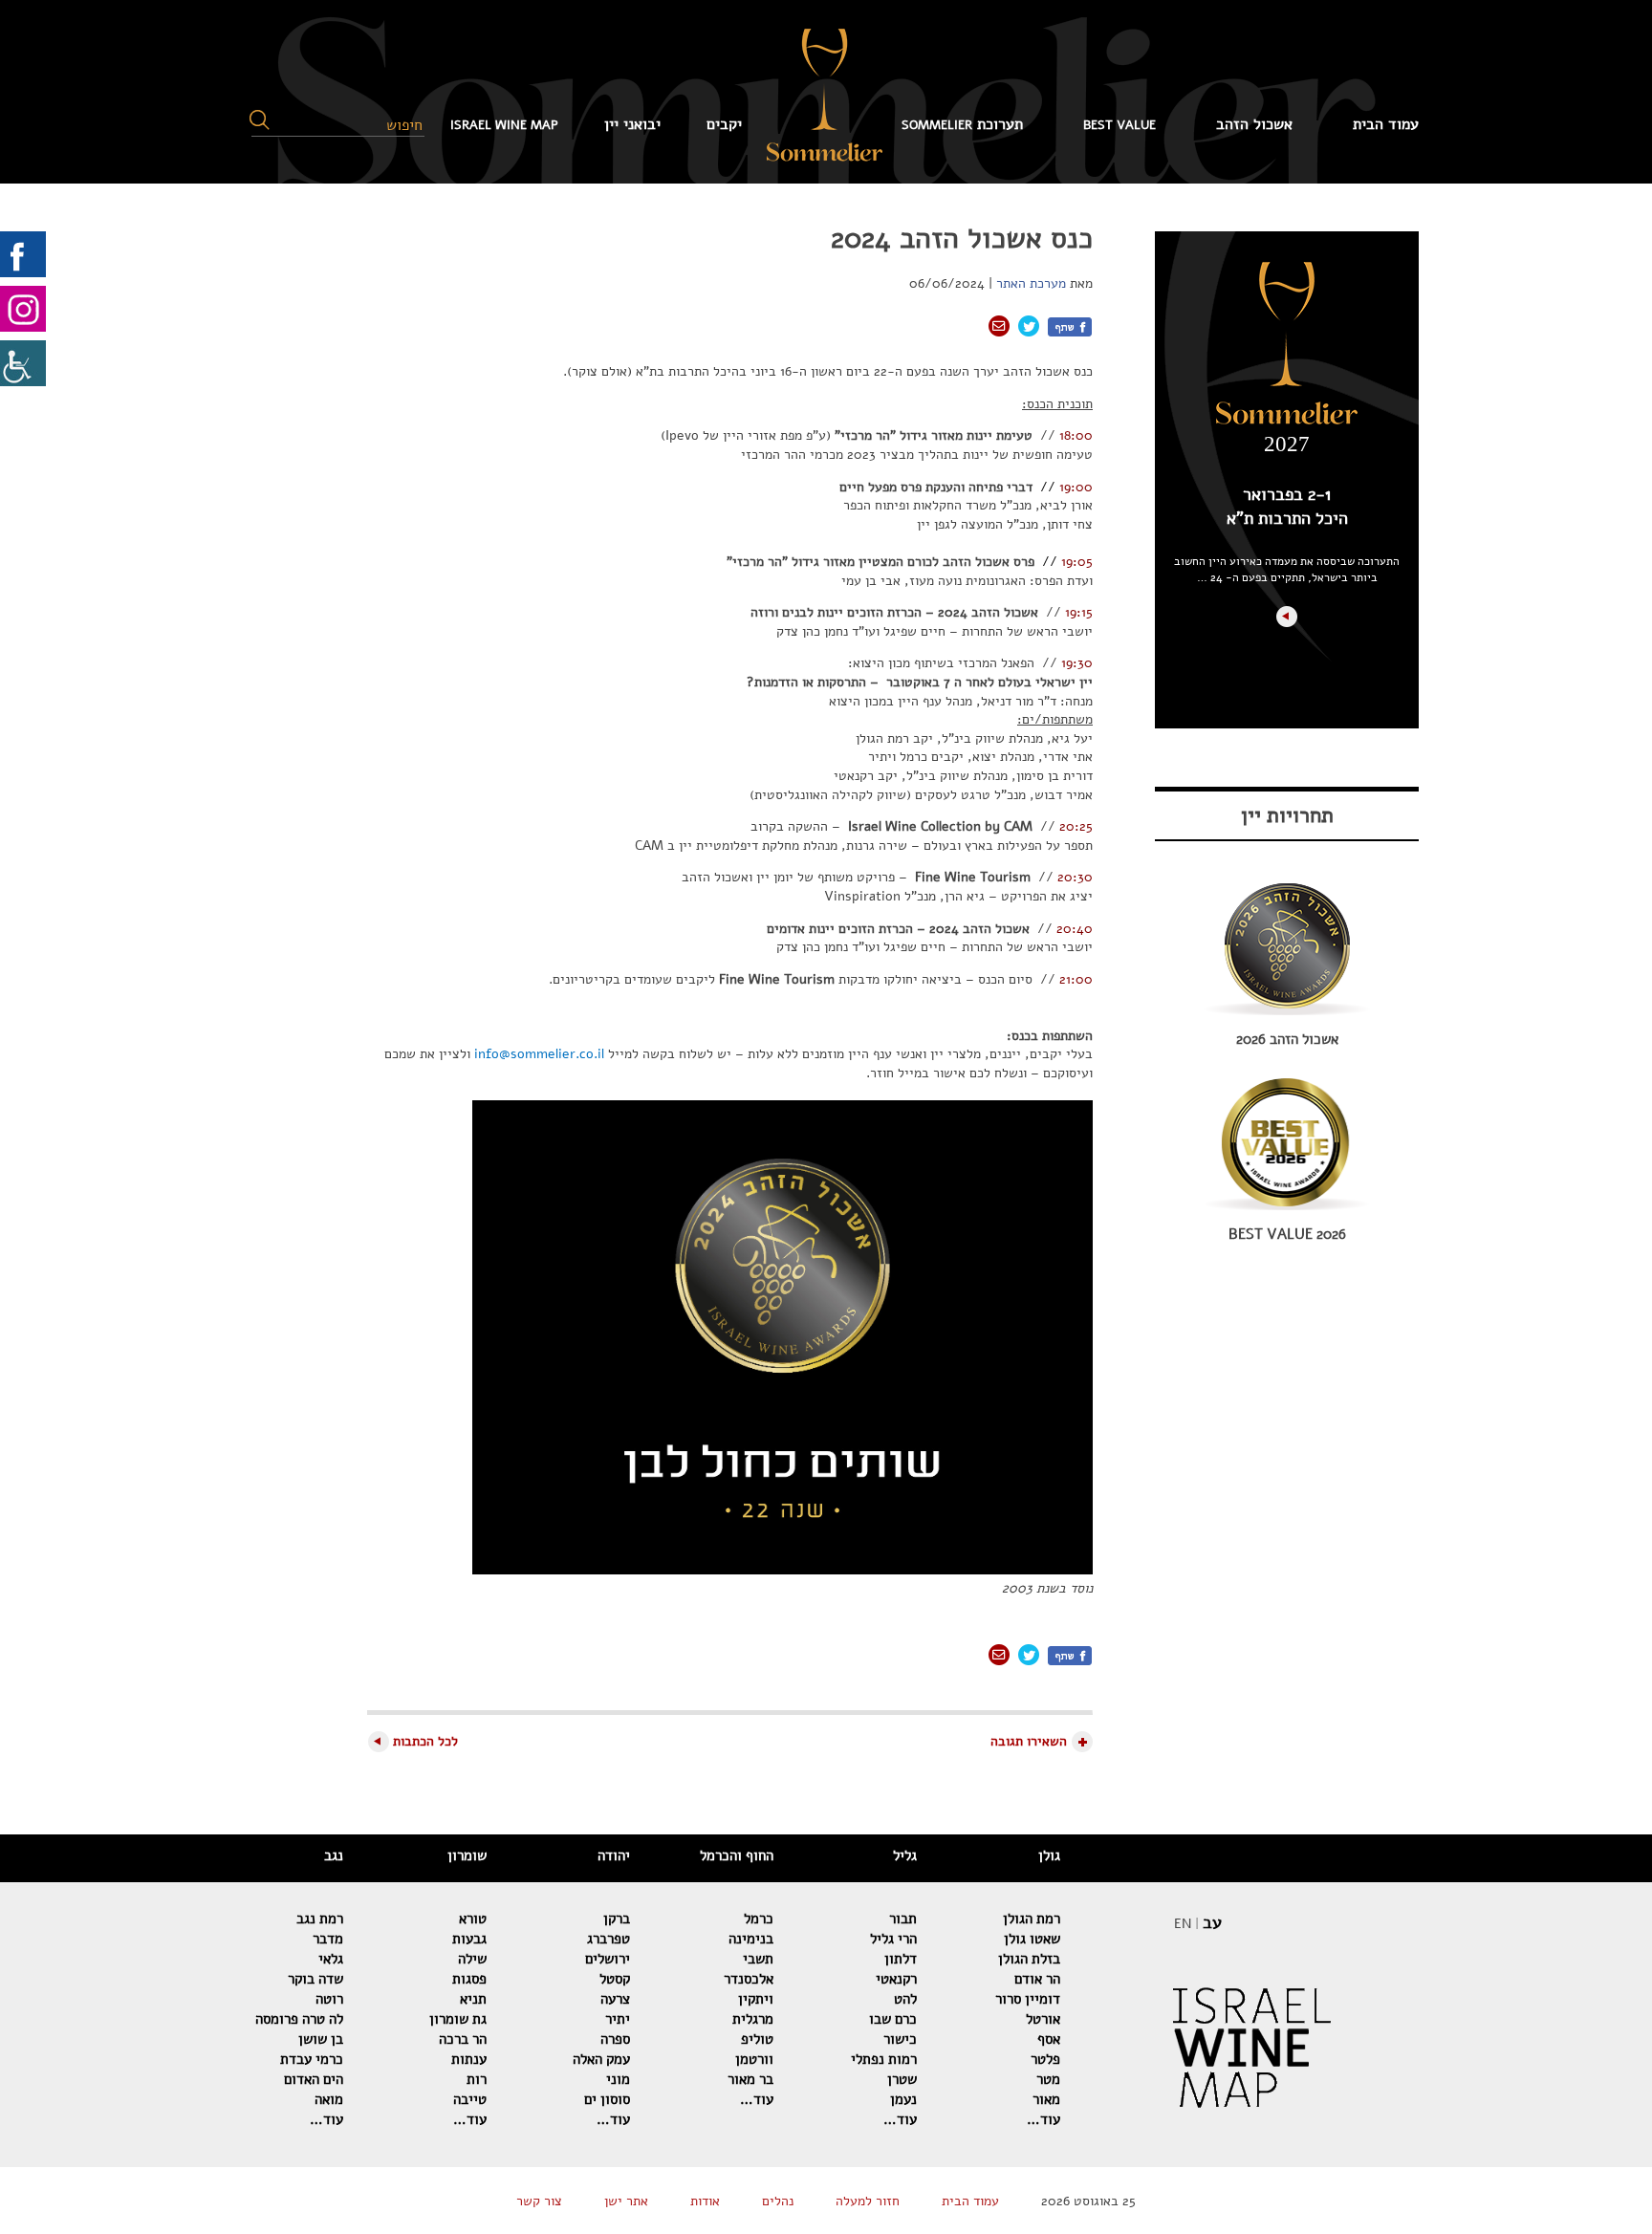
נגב (334, 1855)
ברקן (617, 1919)
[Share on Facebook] (1070, 327)
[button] (260, 120)
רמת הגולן (1032, 1919)
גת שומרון (458, 2019)
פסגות (469, 1979)
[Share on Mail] (999, 326)
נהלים (778, 2201)
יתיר (618, 2019)
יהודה (614, 1855)
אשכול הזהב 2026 (1287, 1039)
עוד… (1043, 2119)
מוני (618, 2079)
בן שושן (321, 2039)
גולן (1049, 1855)
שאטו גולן (1032, 1939)
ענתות (469, 2059)
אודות (705, 2201)
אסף (1049, 2039)
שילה (472, 1959)
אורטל (1043, 2019)
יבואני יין (632, 124)
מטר (1048, 2079)
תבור (903, 1919)
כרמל (759, 1919)
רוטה (329, 1999)
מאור (1046, 2099)
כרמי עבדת (312, 2059)
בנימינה (751, 1939)
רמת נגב (320, 1919)
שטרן (902, 2079)
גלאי (331, 1959)
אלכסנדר (749, 1979)
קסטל (615, 1979)
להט (905, 1999)
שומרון (467, 1855)
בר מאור (750, 2079)
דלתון (901, 1959)
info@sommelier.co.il (539, 1054)
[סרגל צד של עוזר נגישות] (23, 363)
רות (477, 2079)
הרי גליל (893, 1939)
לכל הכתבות (425, 1741)
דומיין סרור (1028, 1999)
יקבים (724, 124)
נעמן (903, 2099)
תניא (473, 1999)
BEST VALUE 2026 (1287, 1234)
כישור (900, 2039)
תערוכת (962, 124)
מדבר (328, 1939)
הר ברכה (463, 2039)
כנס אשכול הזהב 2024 (962, 239)
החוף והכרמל (737, 1855)
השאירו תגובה (1029, 1741)
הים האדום (314, 2079)
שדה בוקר (315, 1979)
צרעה (615, 1999)
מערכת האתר (1031, 283)
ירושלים (608, 1959)
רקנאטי (896, 1979)
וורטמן (754, 2059)
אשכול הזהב (1254, 124)
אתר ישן (626, 2201)
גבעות (469, 1939)
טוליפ (757, 2039)
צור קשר (539, 2201)
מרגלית (753, 2019)
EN (1183, 1924)
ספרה (615, 2039)
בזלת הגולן (1029, 1959)
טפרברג (609, 1939)
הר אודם (1037, 1979)
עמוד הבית (1386, 124)
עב (1212, 1922)
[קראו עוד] (1287, 617)
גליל (905, 1855)
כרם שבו (893, 2019)
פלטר (1045, 2059)
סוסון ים (607, 2099)
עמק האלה (601, 2059)
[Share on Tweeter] (1029, 326)
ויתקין (756, 1999)
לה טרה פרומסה (299, 2019)
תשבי (758, 1959)
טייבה (470, 2099)
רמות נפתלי (884, 2059)
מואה (329, 2099)
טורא (473, 1919)
